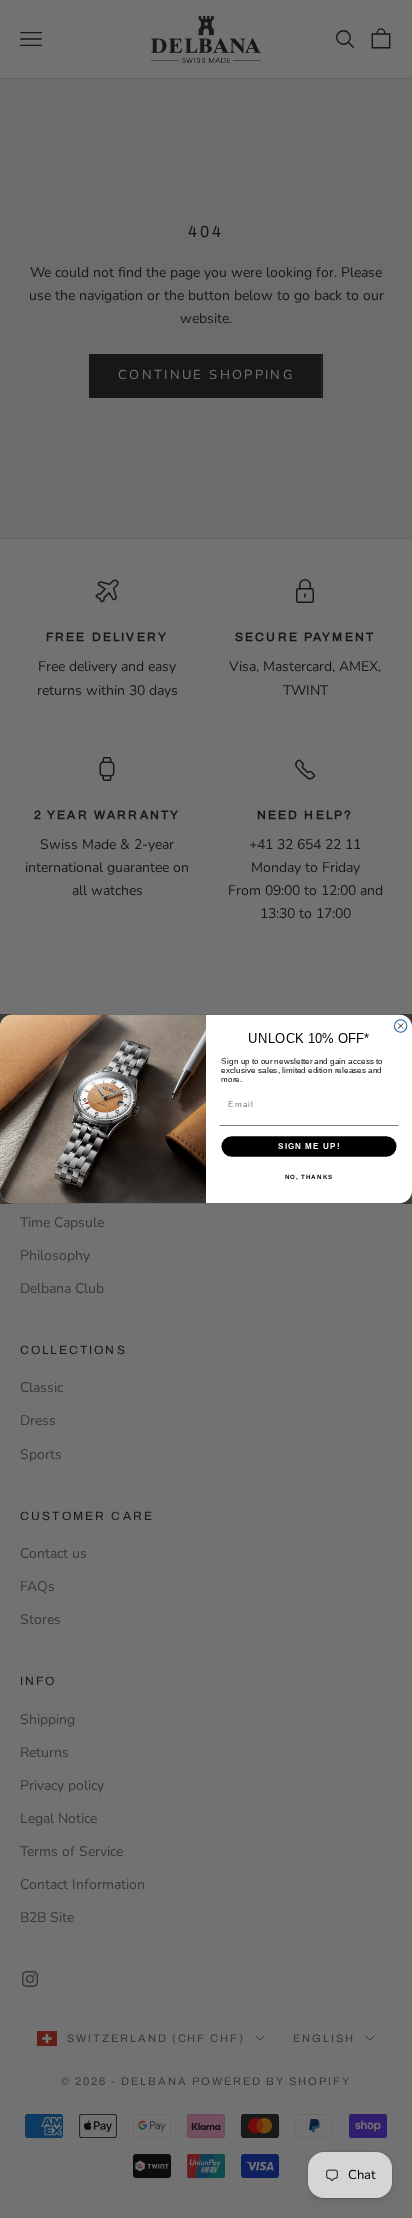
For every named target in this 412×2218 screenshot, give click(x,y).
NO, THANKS (309, 1177)
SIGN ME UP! (309, 1146)
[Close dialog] (400, 1026)
